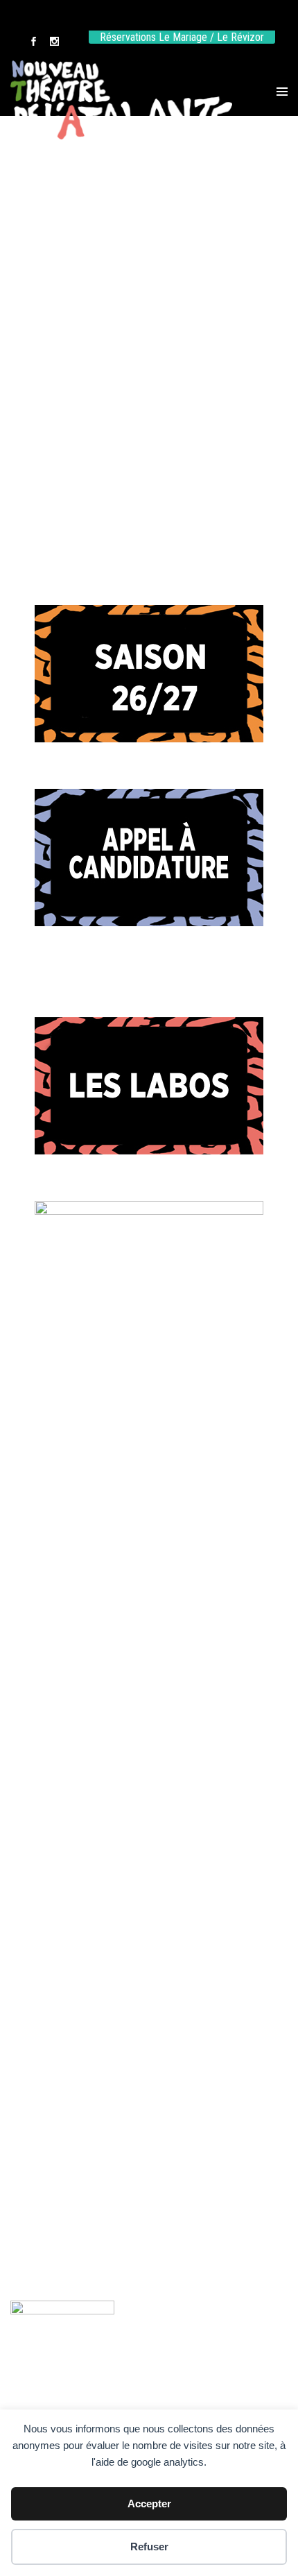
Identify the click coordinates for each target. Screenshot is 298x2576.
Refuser (149, 2547)
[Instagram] (54, 43)
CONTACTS (149, 315)
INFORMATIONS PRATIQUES (149, 392)
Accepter (149, 2504)
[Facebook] (33, 43)
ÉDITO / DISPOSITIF (149, 238)
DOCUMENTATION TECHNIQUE (149, 469)
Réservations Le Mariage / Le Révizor (182, 37)
